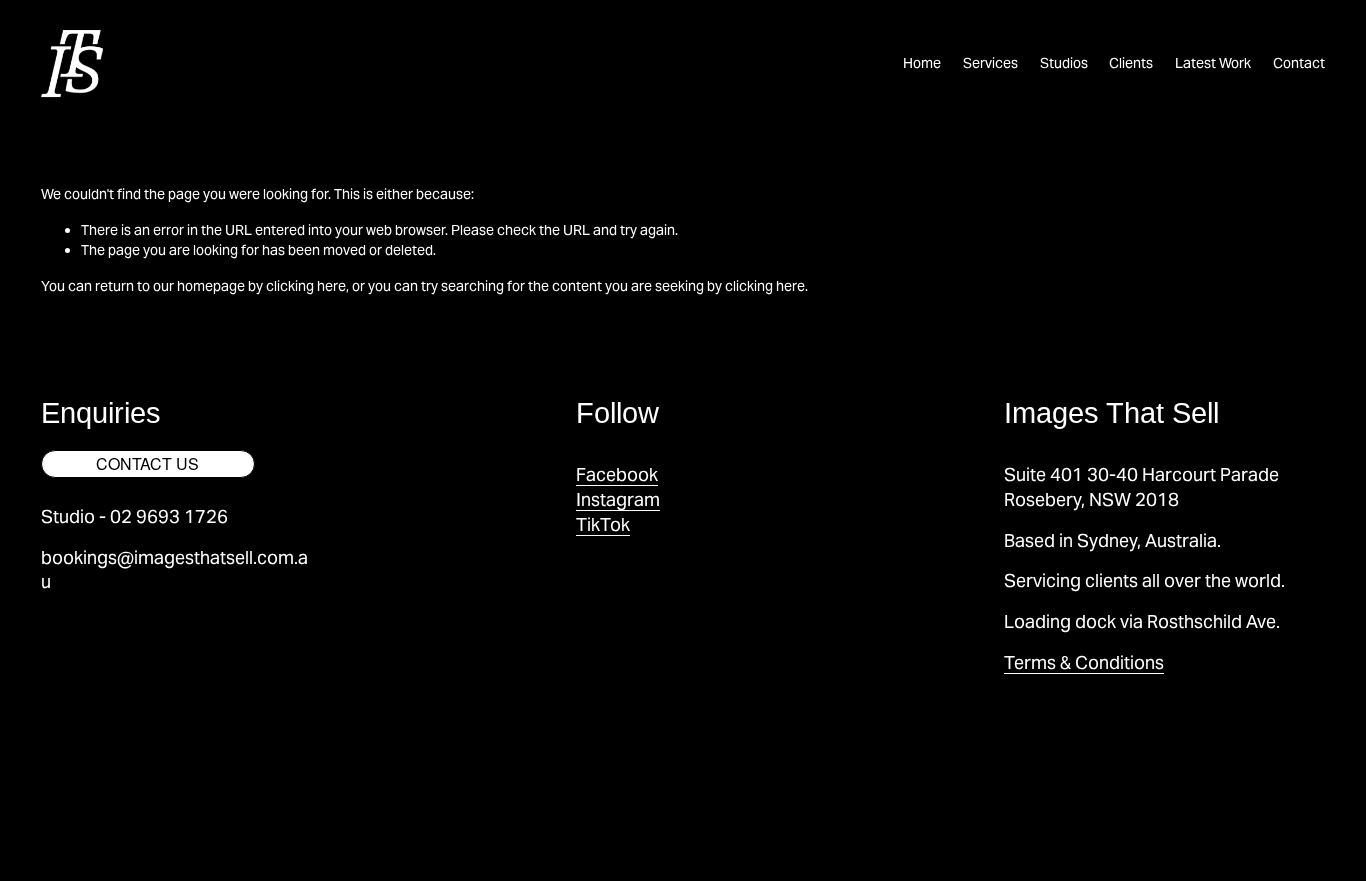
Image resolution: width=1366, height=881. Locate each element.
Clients (1131, 63)
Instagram (618, 499)
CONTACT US (147, 463)
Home (922, 63)
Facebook (617, 474)
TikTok (603, 524)
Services (990, 63)
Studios (1064, 63)
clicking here (306, 286)
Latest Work (1213, 63)
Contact (1299, 63)
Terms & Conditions (1084, 662)
